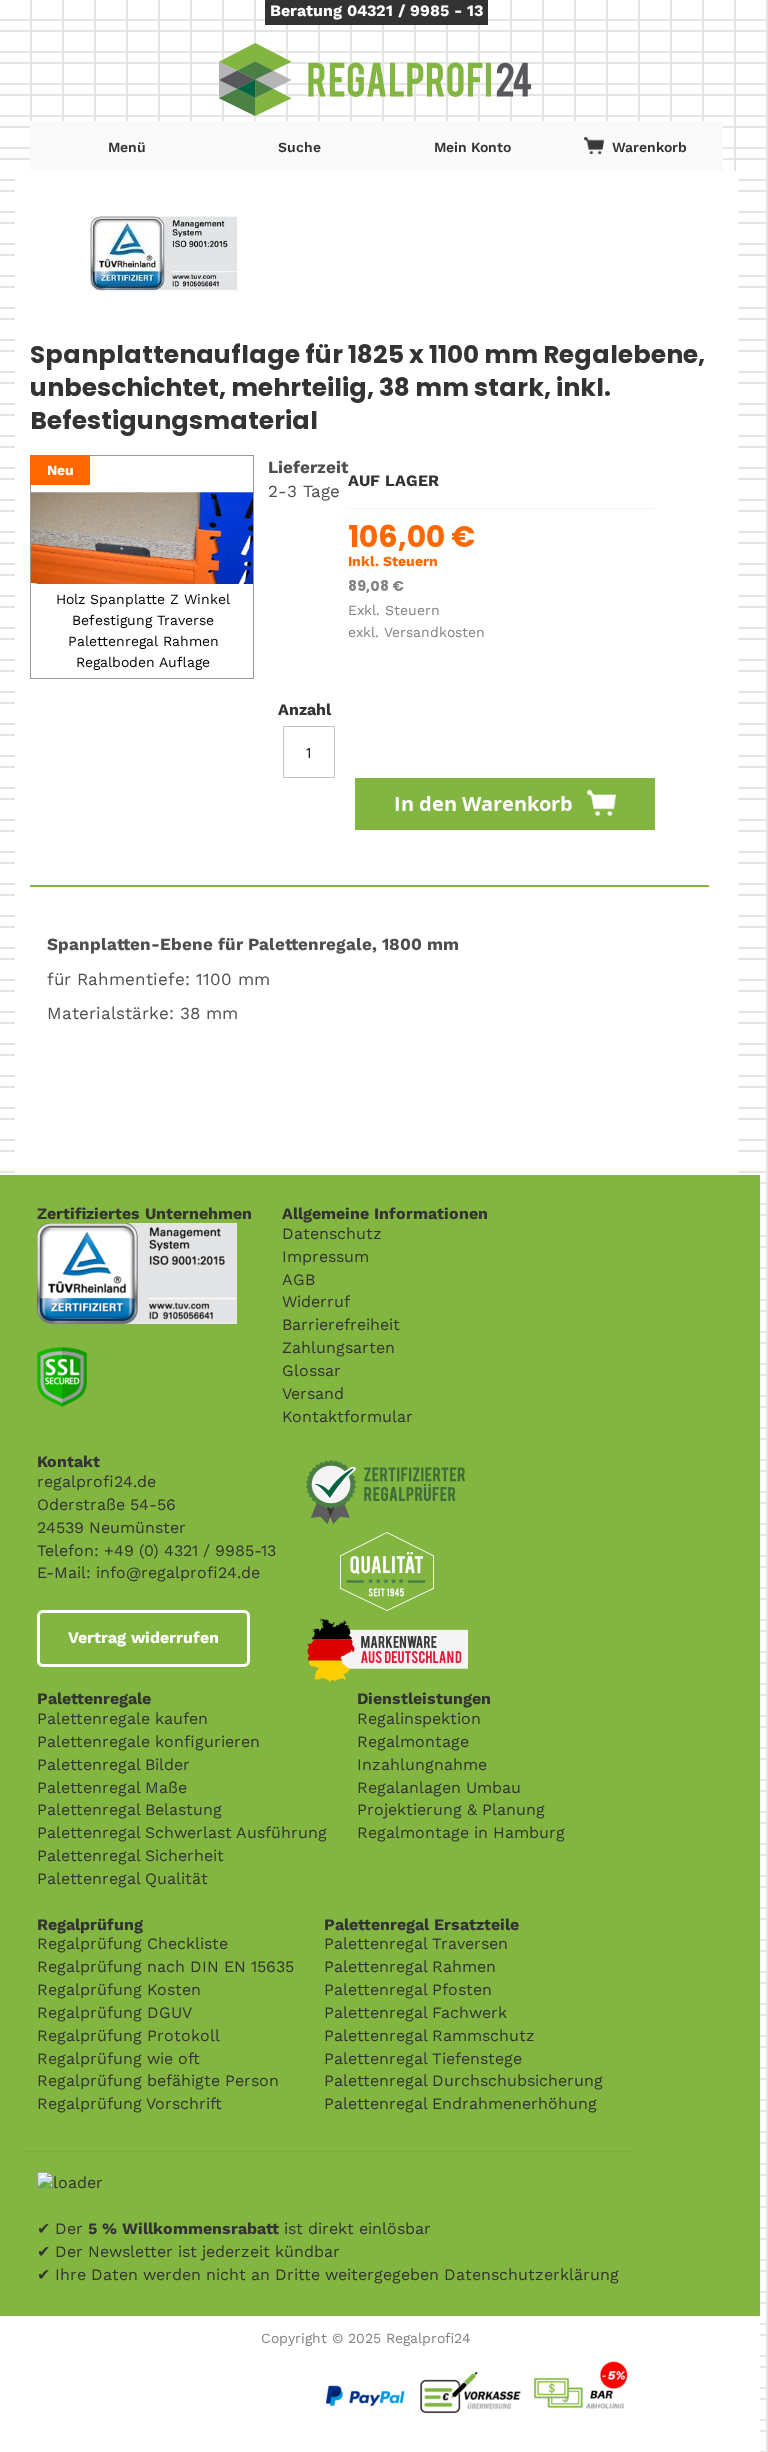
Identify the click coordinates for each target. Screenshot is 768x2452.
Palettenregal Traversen (416, 1943)
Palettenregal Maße (112, 1787)
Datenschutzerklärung (531, 2274)
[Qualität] (137, 1233)
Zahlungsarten (338, 1347)
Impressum (325, 1256)
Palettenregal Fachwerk (415, 2012)
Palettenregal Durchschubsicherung (463, 2080)
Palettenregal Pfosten (408, 1989)
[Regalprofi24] (376, 79)
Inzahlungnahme (422, 1764)
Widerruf (316, 1301)
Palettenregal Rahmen (410, 1966)
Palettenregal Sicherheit (130, 1855)
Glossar (311, 1370)
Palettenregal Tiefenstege (423, 2058)
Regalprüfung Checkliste (132, 1943)
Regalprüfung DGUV (114, 2012)
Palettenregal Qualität (122, 1878)
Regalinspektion (419, 1718)
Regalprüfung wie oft (118, 2058)
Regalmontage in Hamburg (461, 1832)
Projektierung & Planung (451, 1809)
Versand (313, 1393)
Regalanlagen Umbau (439, 1787)
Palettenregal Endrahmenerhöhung (460, 2103)
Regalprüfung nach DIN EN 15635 (165, 1966)
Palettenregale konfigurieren (148, 1741)
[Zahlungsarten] (523, 2364)
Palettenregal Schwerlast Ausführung (182, 1832)
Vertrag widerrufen (143, 1637)
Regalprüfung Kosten (119, 1989)
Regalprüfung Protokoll (128, 2035)
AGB (298, 1279)
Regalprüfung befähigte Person (158, 2080)
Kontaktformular (347, 1416)
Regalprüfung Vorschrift (129, 2103)
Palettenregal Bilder (113, 1764)
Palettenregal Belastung (129, 1809)
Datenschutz (332, 1233)
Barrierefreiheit (341, 1324)
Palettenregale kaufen (122, 1718)
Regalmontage (413, 1741)
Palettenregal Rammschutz (429, 2035)
